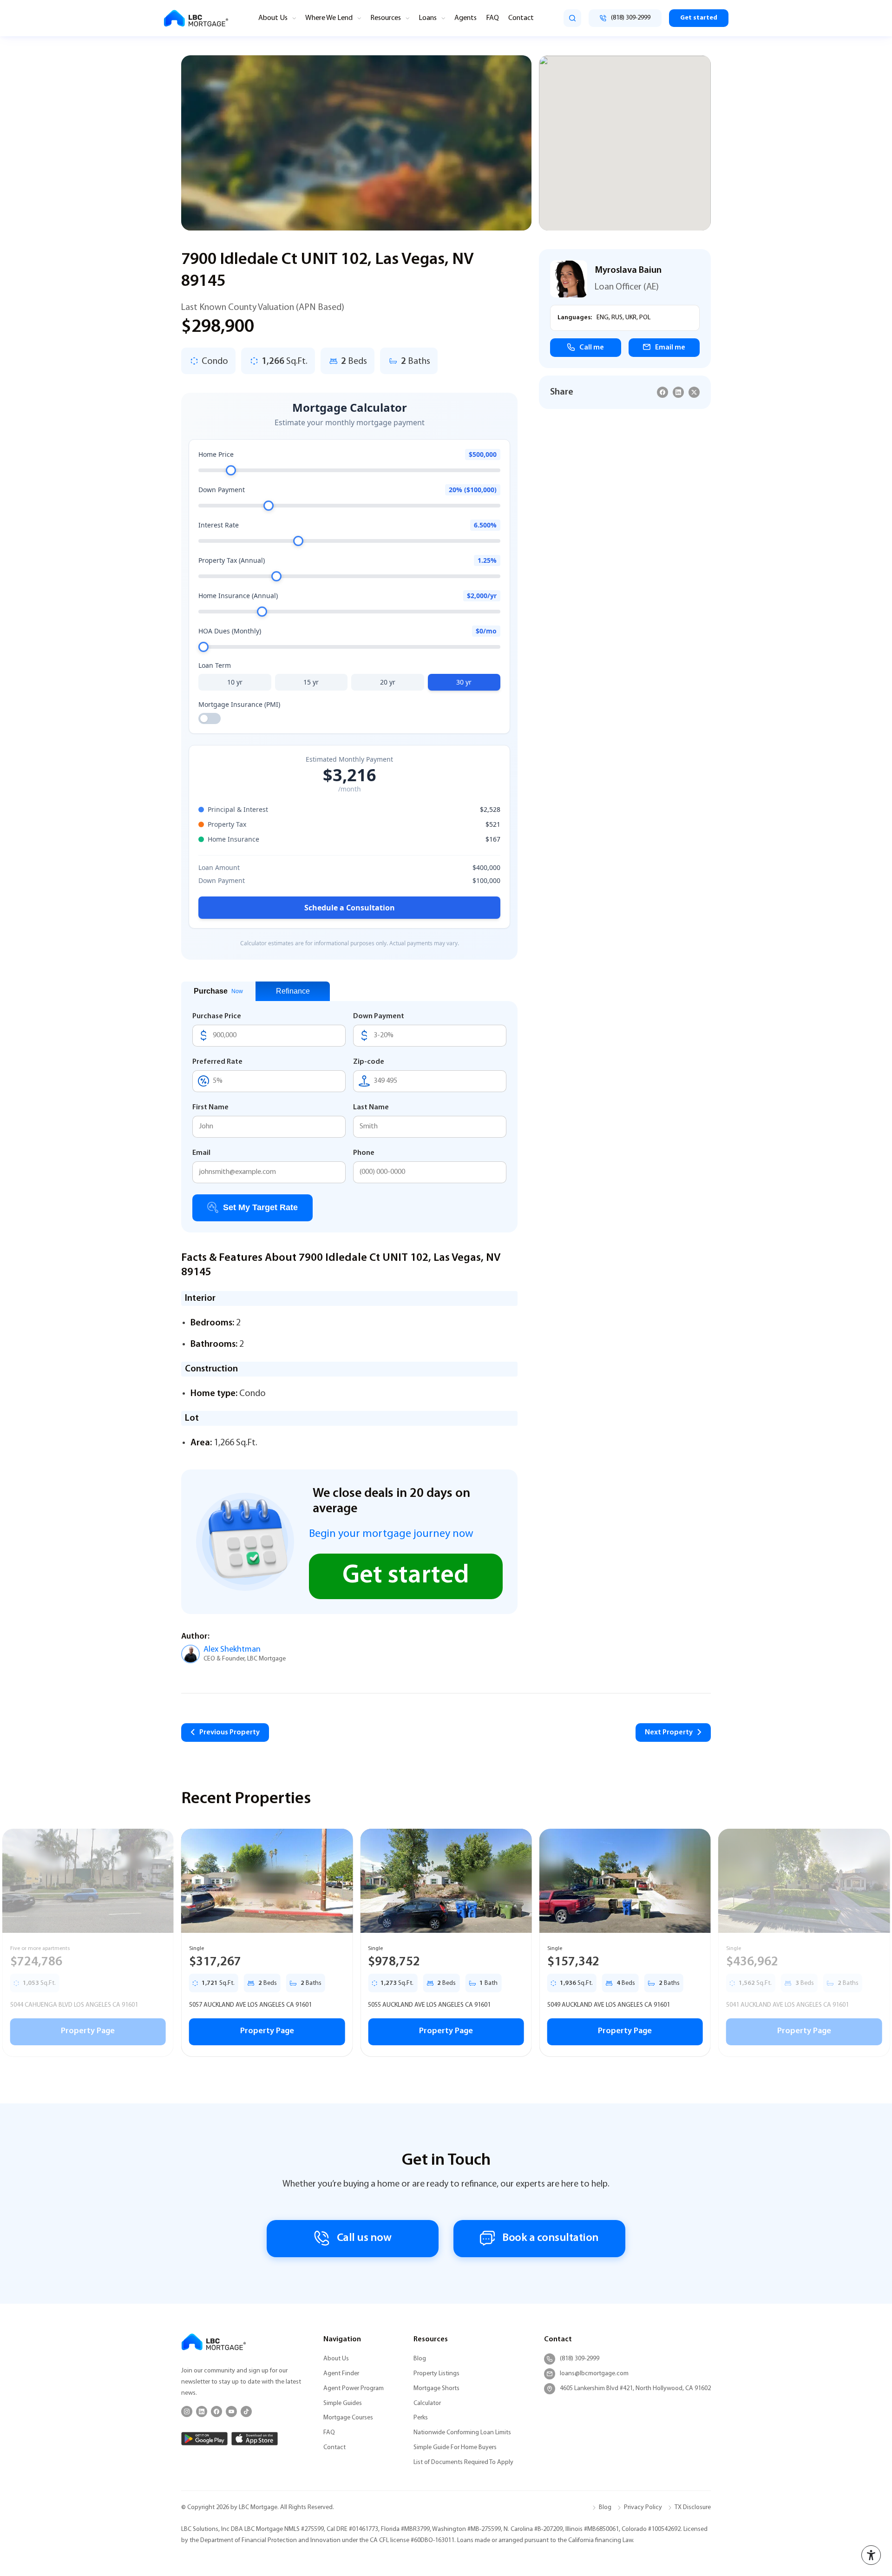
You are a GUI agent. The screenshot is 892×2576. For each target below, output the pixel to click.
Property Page (88, 2031)
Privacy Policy (643, 2507)
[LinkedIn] (202, 2411)
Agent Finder (341, 2374)
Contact (521, 18)
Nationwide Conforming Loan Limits (462, 2433)
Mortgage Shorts (436, 2388)
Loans (428, 18)
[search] (572, 18)
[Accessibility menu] (871, 2555)
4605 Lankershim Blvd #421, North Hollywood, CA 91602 (635, 2388)
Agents (466, 18)
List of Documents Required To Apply (463, 2462)
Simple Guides (343, 2403)
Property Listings (436, 2374)
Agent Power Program (354, 2388)
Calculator (427, 2403)
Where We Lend (329, 18)
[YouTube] (231, 2411)
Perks (421, 2418)
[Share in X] (694, 392)
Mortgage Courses (348, 2418)
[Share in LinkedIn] (678, 392)
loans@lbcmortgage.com (594, 2374)
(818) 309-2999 (580, 2359)
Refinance (293, 991)
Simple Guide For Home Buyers (455, 2448)
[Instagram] (187, 2411)
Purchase (218, 991)
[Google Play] (204, 2439)
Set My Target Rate (260, 1207)
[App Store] (255, 2439)
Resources (386, 18)
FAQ (492, 18)
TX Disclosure (693, 2507)
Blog (420, 2359)
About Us (273, 18)
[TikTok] (246, 2411)
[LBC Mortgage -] (196, 18)
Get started (699, 18)
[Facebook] (216, 2411)
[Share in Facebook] (662, 392)
